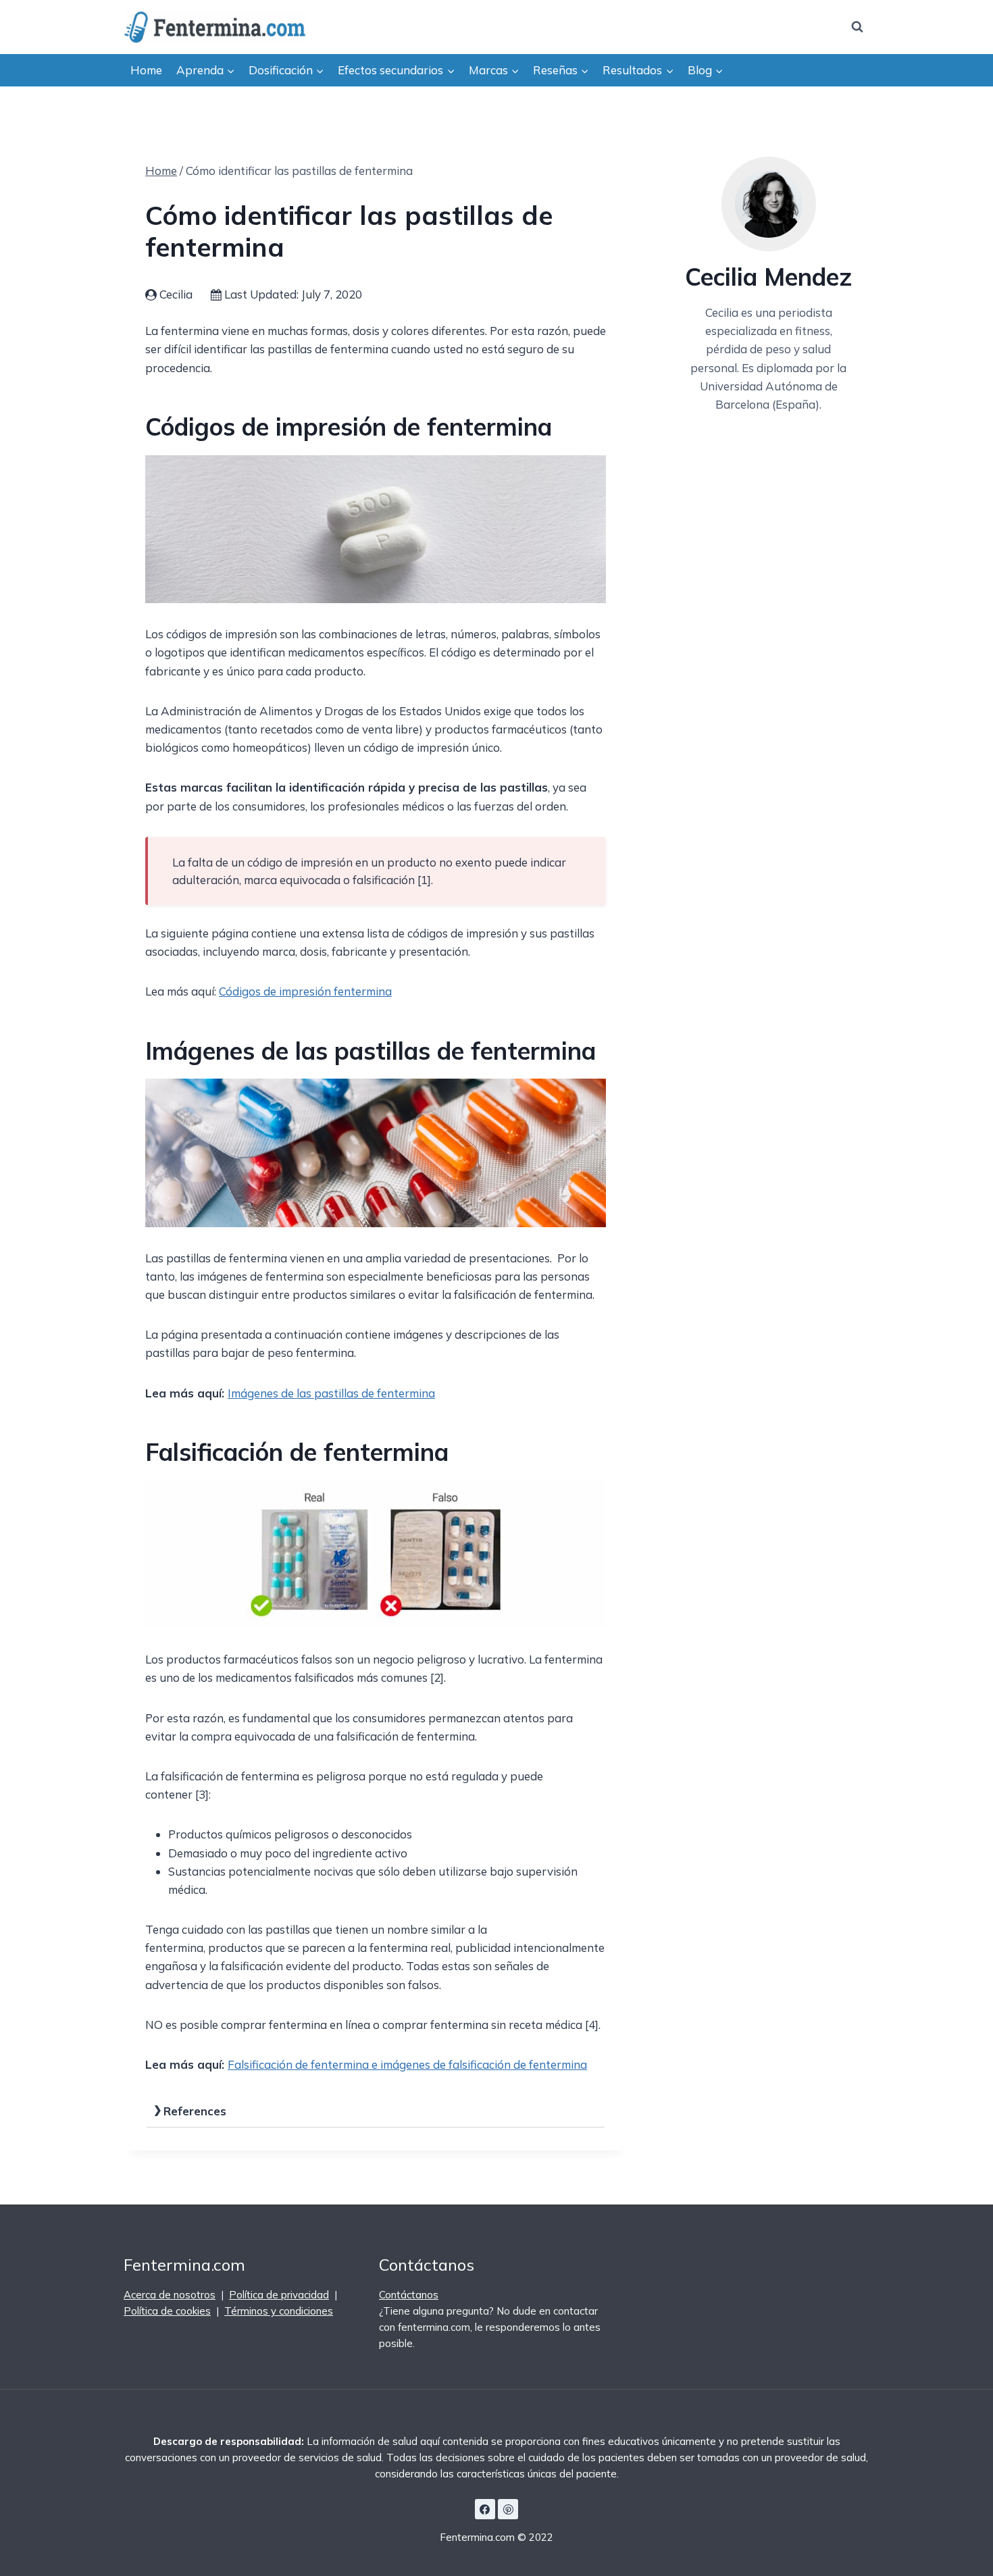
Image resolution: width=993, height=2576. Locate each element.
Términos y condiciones (279, 2311)
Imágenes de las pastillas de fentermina (331, 1393)
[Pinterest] (508, 2509)
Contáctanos (409, 2295)
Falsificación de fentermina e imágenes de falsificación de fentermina (407, 2064)
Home (146, 70)
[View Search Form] (857, 27)
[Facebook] (485, 2509)
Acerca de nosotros (170, 2295)
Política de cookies (167, 2311)
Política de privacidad (279, 2295)
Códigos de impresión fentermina (305, 991)
